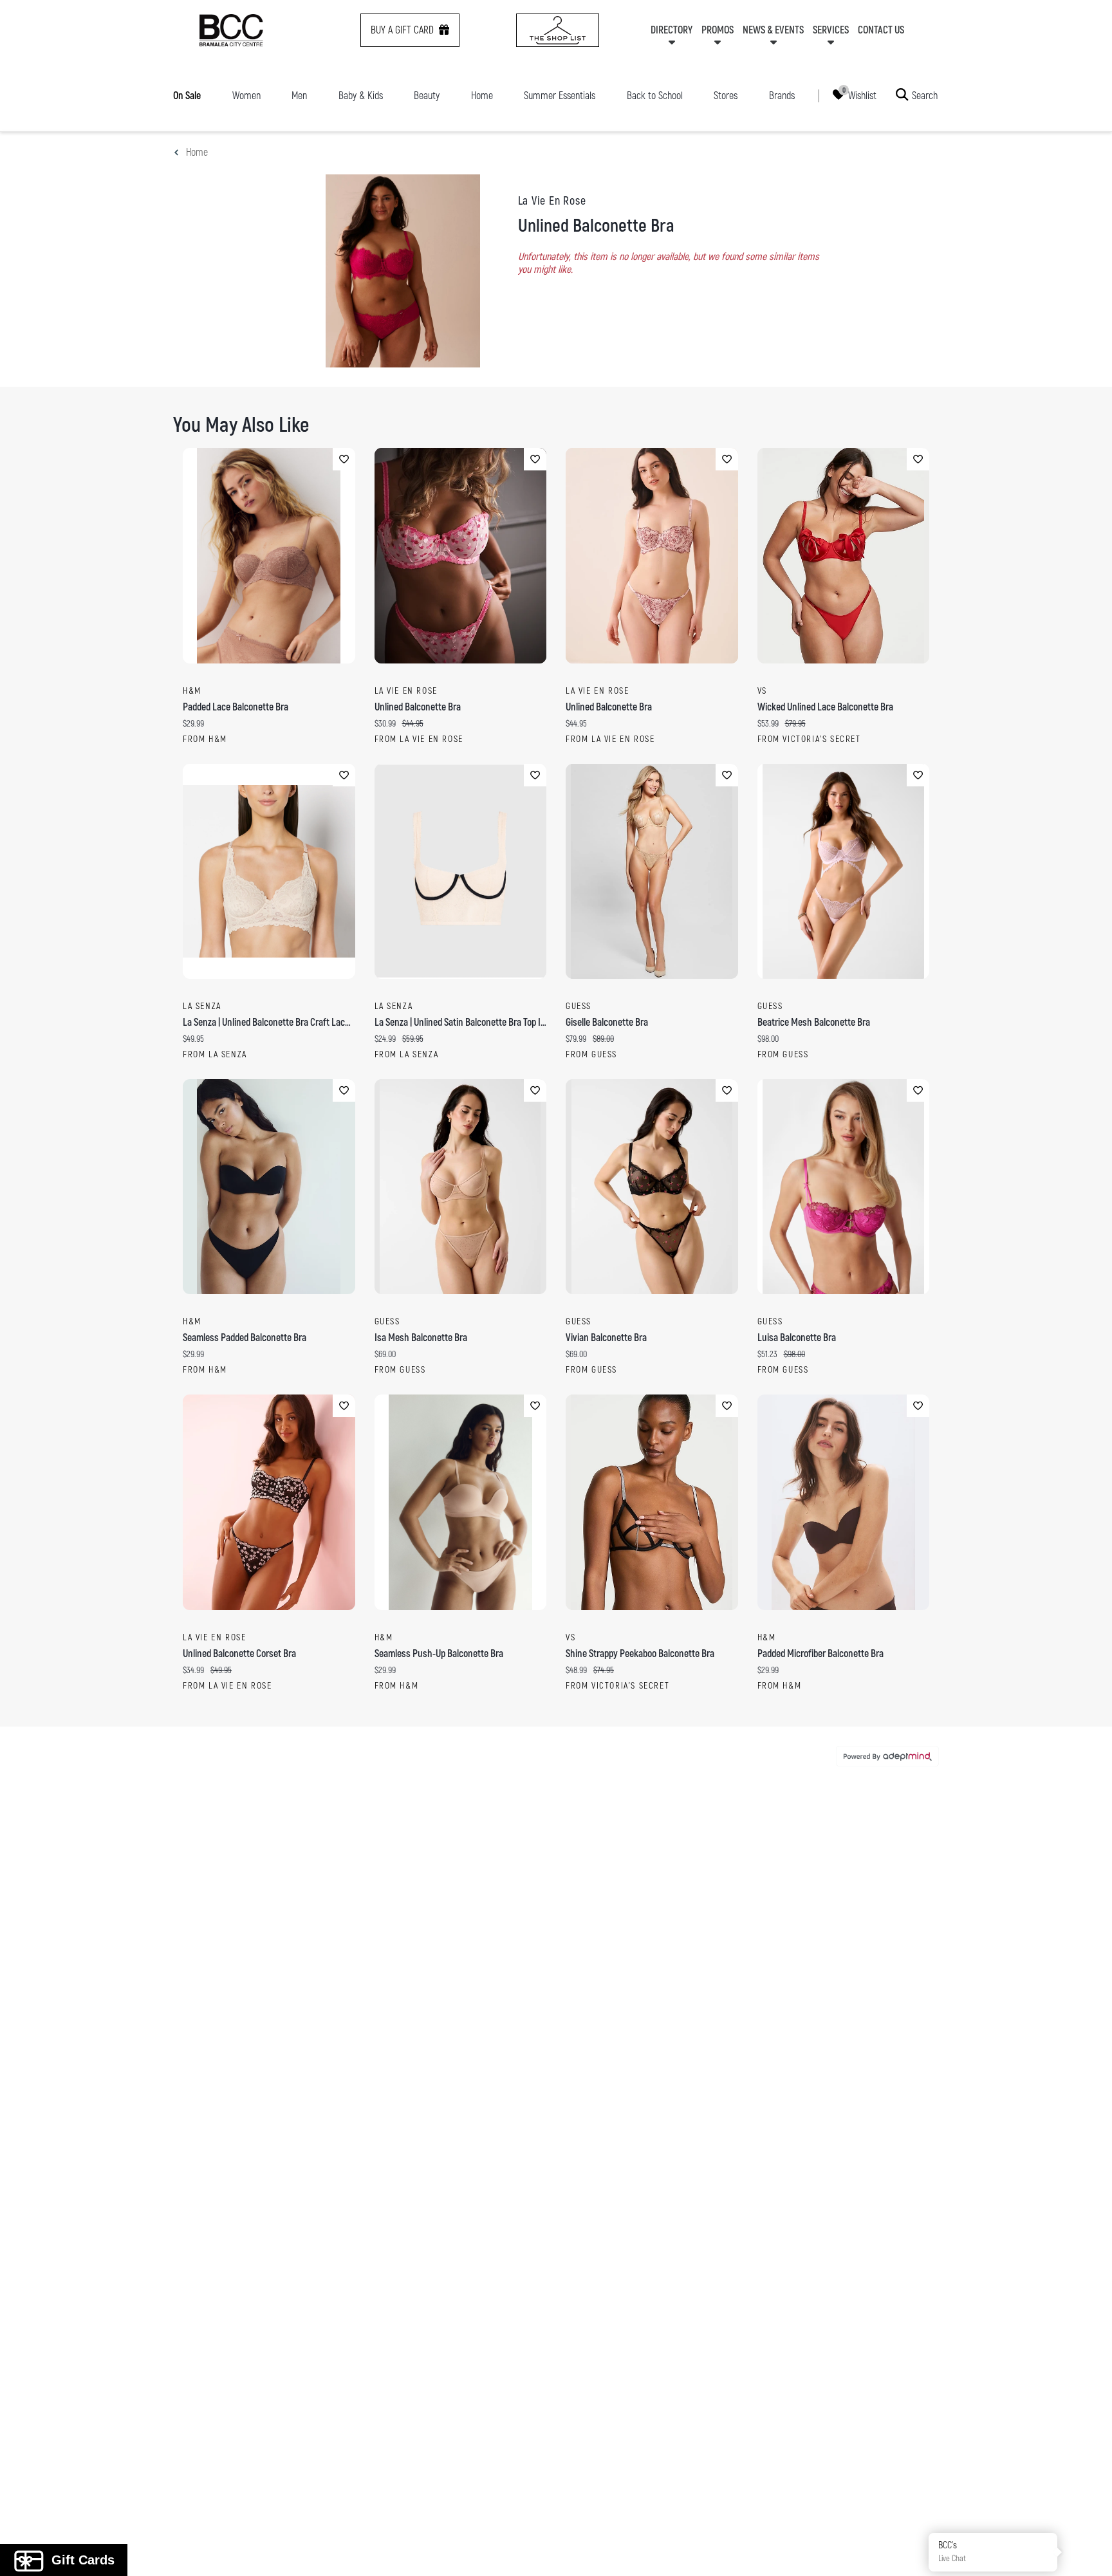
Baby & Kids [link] (361, 96)
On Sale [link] (187, 96)
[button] (1088, 2552)
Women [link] (246, 96)
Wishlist (862, 95)
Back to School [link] (655, 96)
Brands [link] (782, 96)
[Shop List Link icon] (558, 30)
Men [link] (299, 96)
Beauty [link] (427, 96)
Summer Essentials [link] (560, 96)
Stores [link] (726, 96)
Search (925, 95)
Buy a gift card (402, 30)
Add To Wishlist (344, 459)
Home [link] (482, 96)
